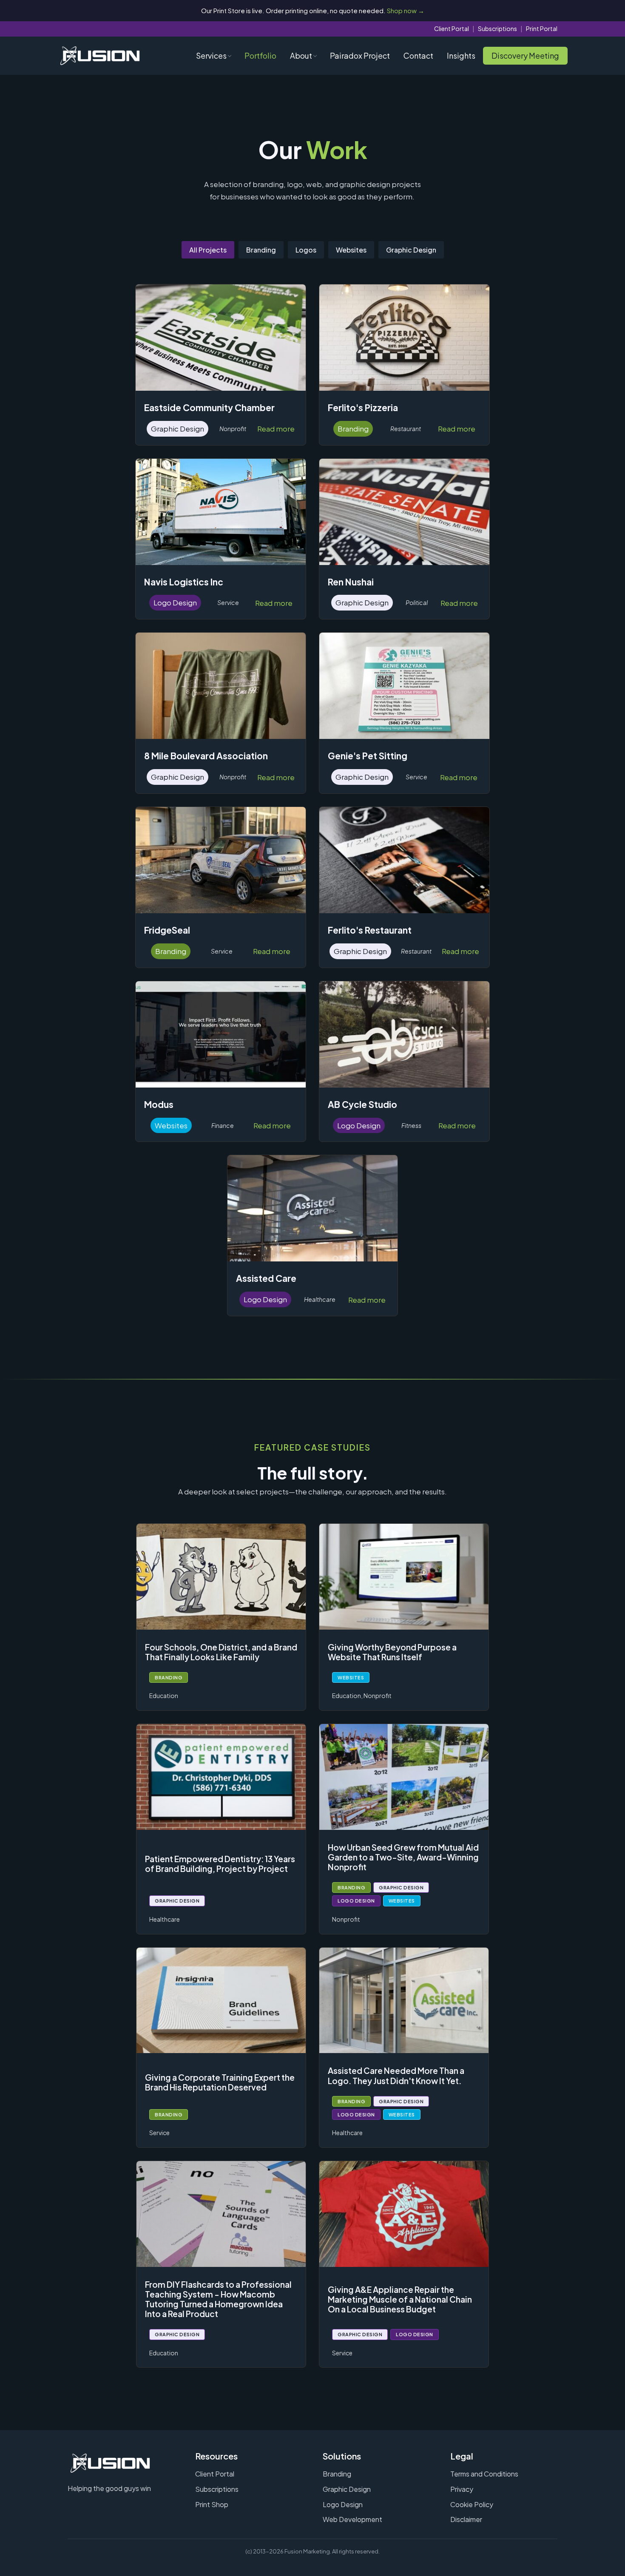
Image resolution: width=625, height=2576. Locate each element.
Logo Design (343, 2504)
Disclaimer (466, 2519)
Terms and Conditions (484, 2474)
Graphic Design (411, 250)
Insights (461, 55)
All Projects (208, 250)
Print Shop (212, 2504)
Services (211, 55)
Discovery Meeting (525, 55)
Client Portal (452, 28)
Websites (351, 250)
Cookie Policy (472, 2504)
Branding (261, 250)
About (301, 55)
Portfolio (260, 55)
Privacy (462, 2489)
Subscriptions (497, 28)
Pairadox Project (360, 55)
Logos (306, 250)
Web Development (352, 2519)
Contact (418, 55)
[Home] (100, 56)
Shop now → (406, 10)
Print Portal (542, 28)
